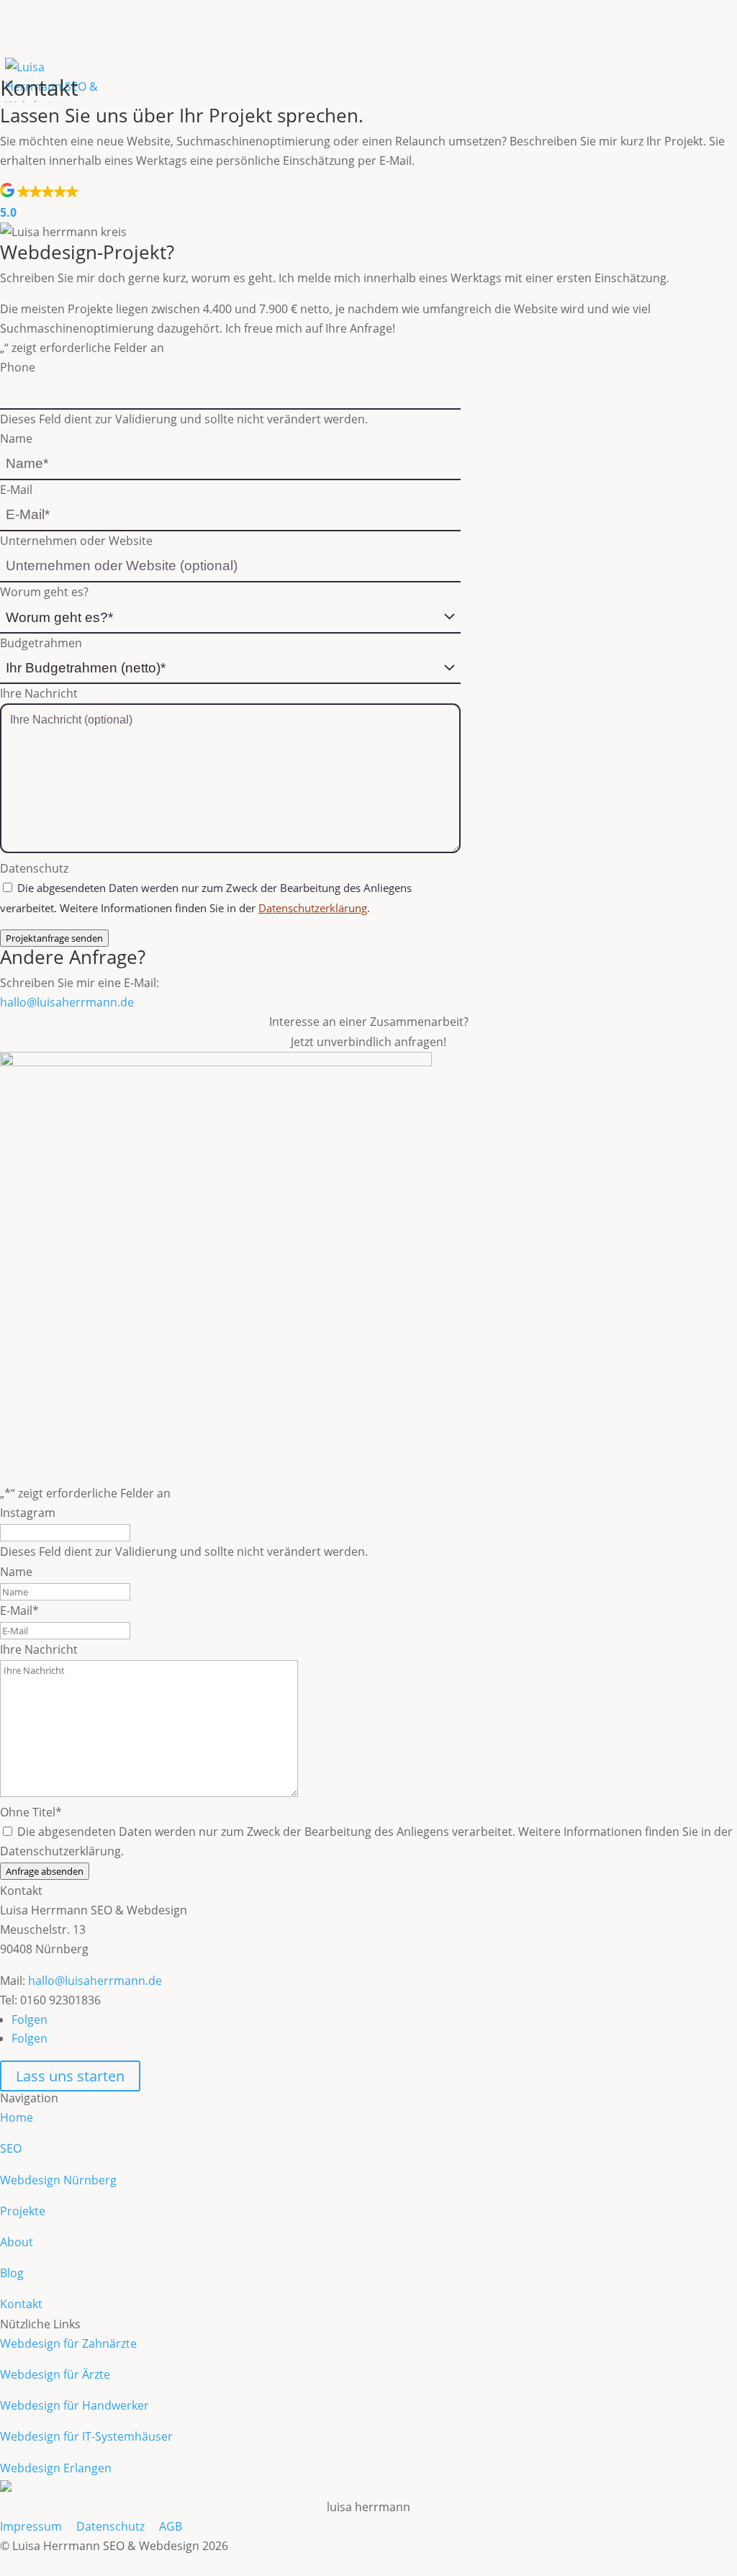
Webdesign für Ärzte (55, 2374)
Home (17, 2117)
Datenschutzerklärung (313, 908)
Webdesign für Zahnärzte (68, 2343)
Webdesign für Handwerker (74, 2405)
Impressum (31, 2526)
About (17, 2242)
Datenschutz (110, 2526)
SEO (11, 2148)
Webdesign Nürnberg (58, 2180)
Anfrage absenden (45, 1871)
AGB (171, 2526)
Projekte (23, 2211)
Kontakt (21, 2304)
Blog (12, 2273)
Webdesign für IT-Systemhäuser (86, 2436)
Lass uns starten (70, 2076)
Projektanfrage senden (54, 938)
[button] (368, 203)
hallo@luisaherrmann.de (67, 1002)
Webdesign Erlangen (56, 2468)
